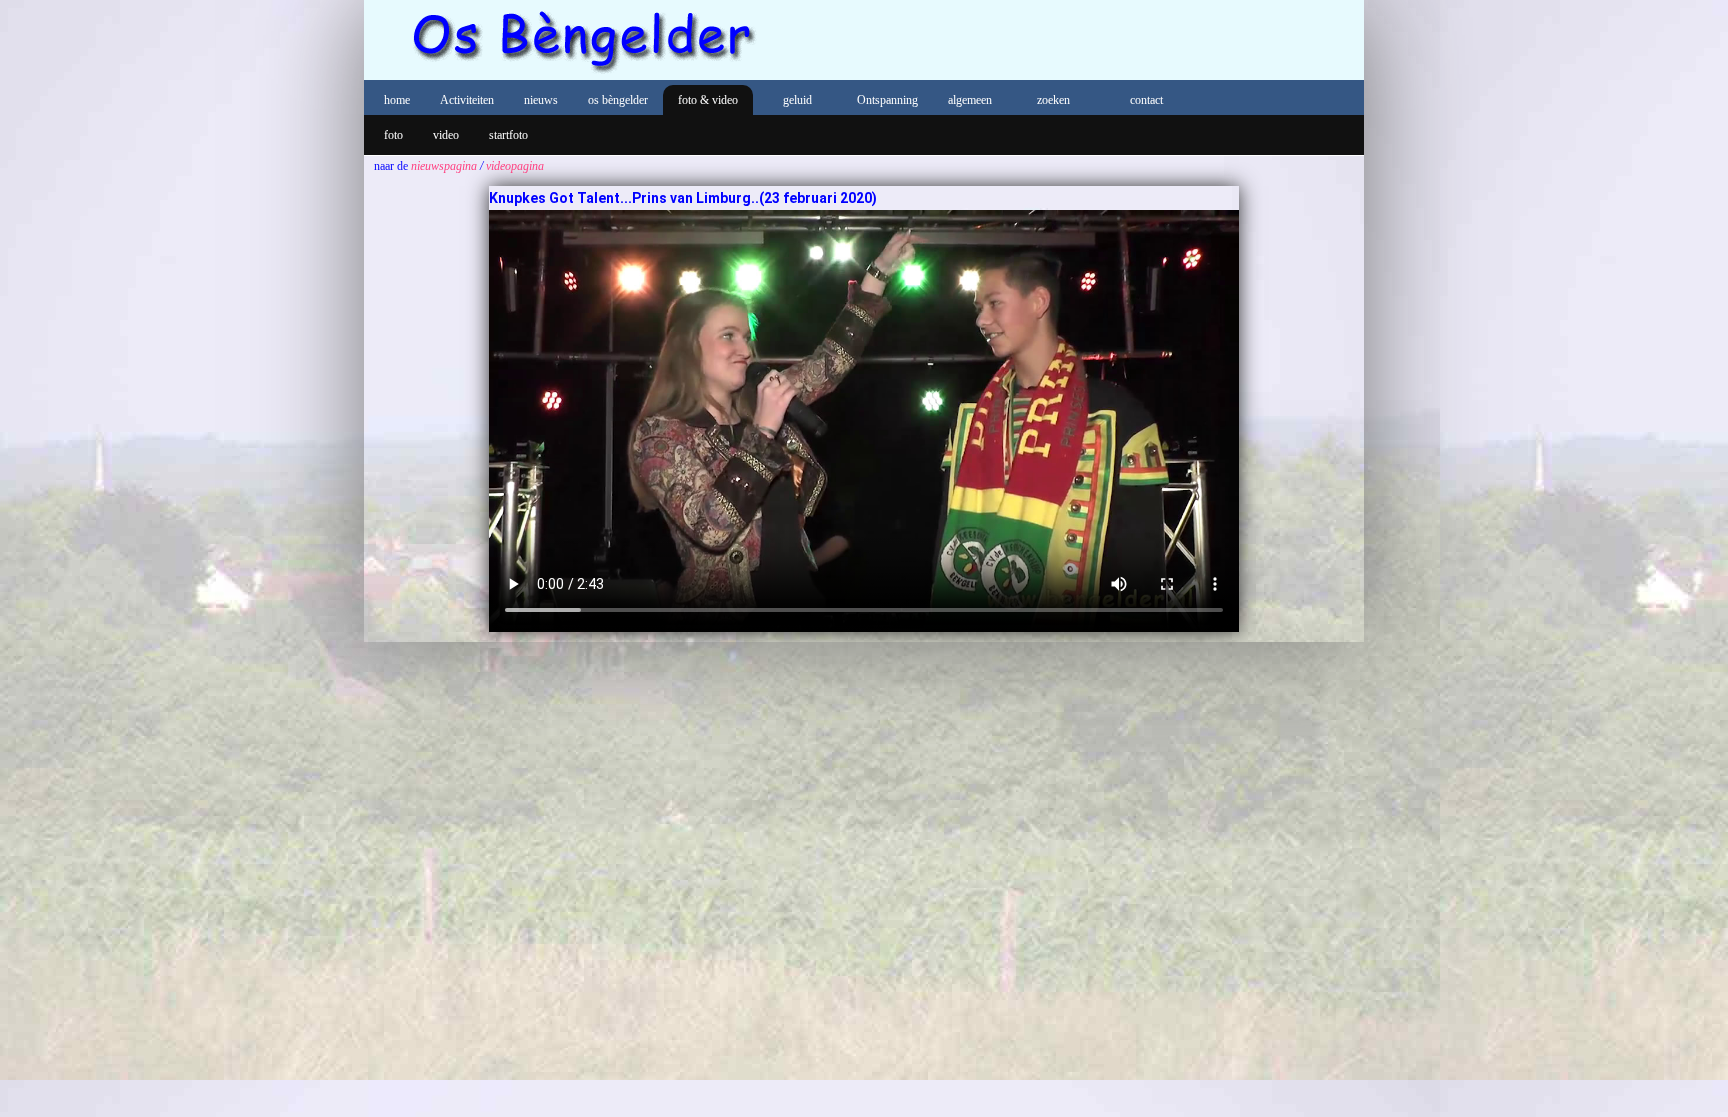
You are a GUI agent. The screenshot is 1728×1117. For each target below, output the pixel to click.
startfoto (508, 135)
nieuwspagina (444, 166)
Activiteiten (467, 100)
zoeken (1053, 100)
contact (1146, 100)
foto (393, 135)
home (397, 100)
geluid (797, 100)
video (446, 135)
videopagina (515, 166)
